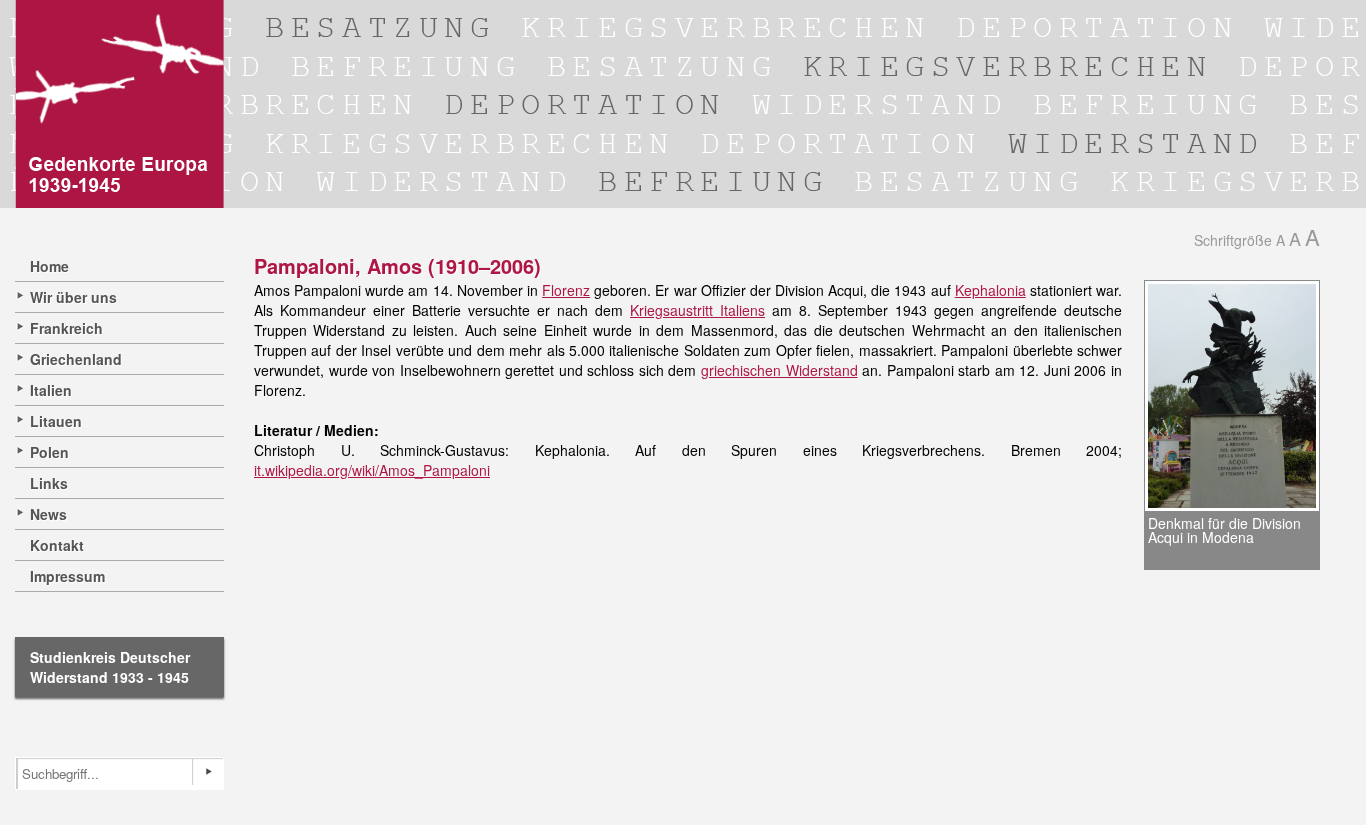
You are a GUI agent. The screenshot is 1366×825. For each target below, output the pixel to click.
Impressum (67, 576)
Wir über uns (73, 297)
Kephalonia (990, 290)
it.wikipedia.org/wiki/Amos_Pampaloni (372, 470)
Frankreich (66, 328)
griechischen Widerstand (779, 370)
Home (49, 266)
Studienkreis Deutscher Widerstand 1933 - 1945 (110, 667)
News (48, 514)
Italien (51, 390)
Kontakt (57, 545)
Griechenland (76, 359)
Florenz (566, 290)
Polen (49, 452)
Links (49, 483)
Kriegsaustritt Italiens (697, 310)
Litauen (56, 421)
